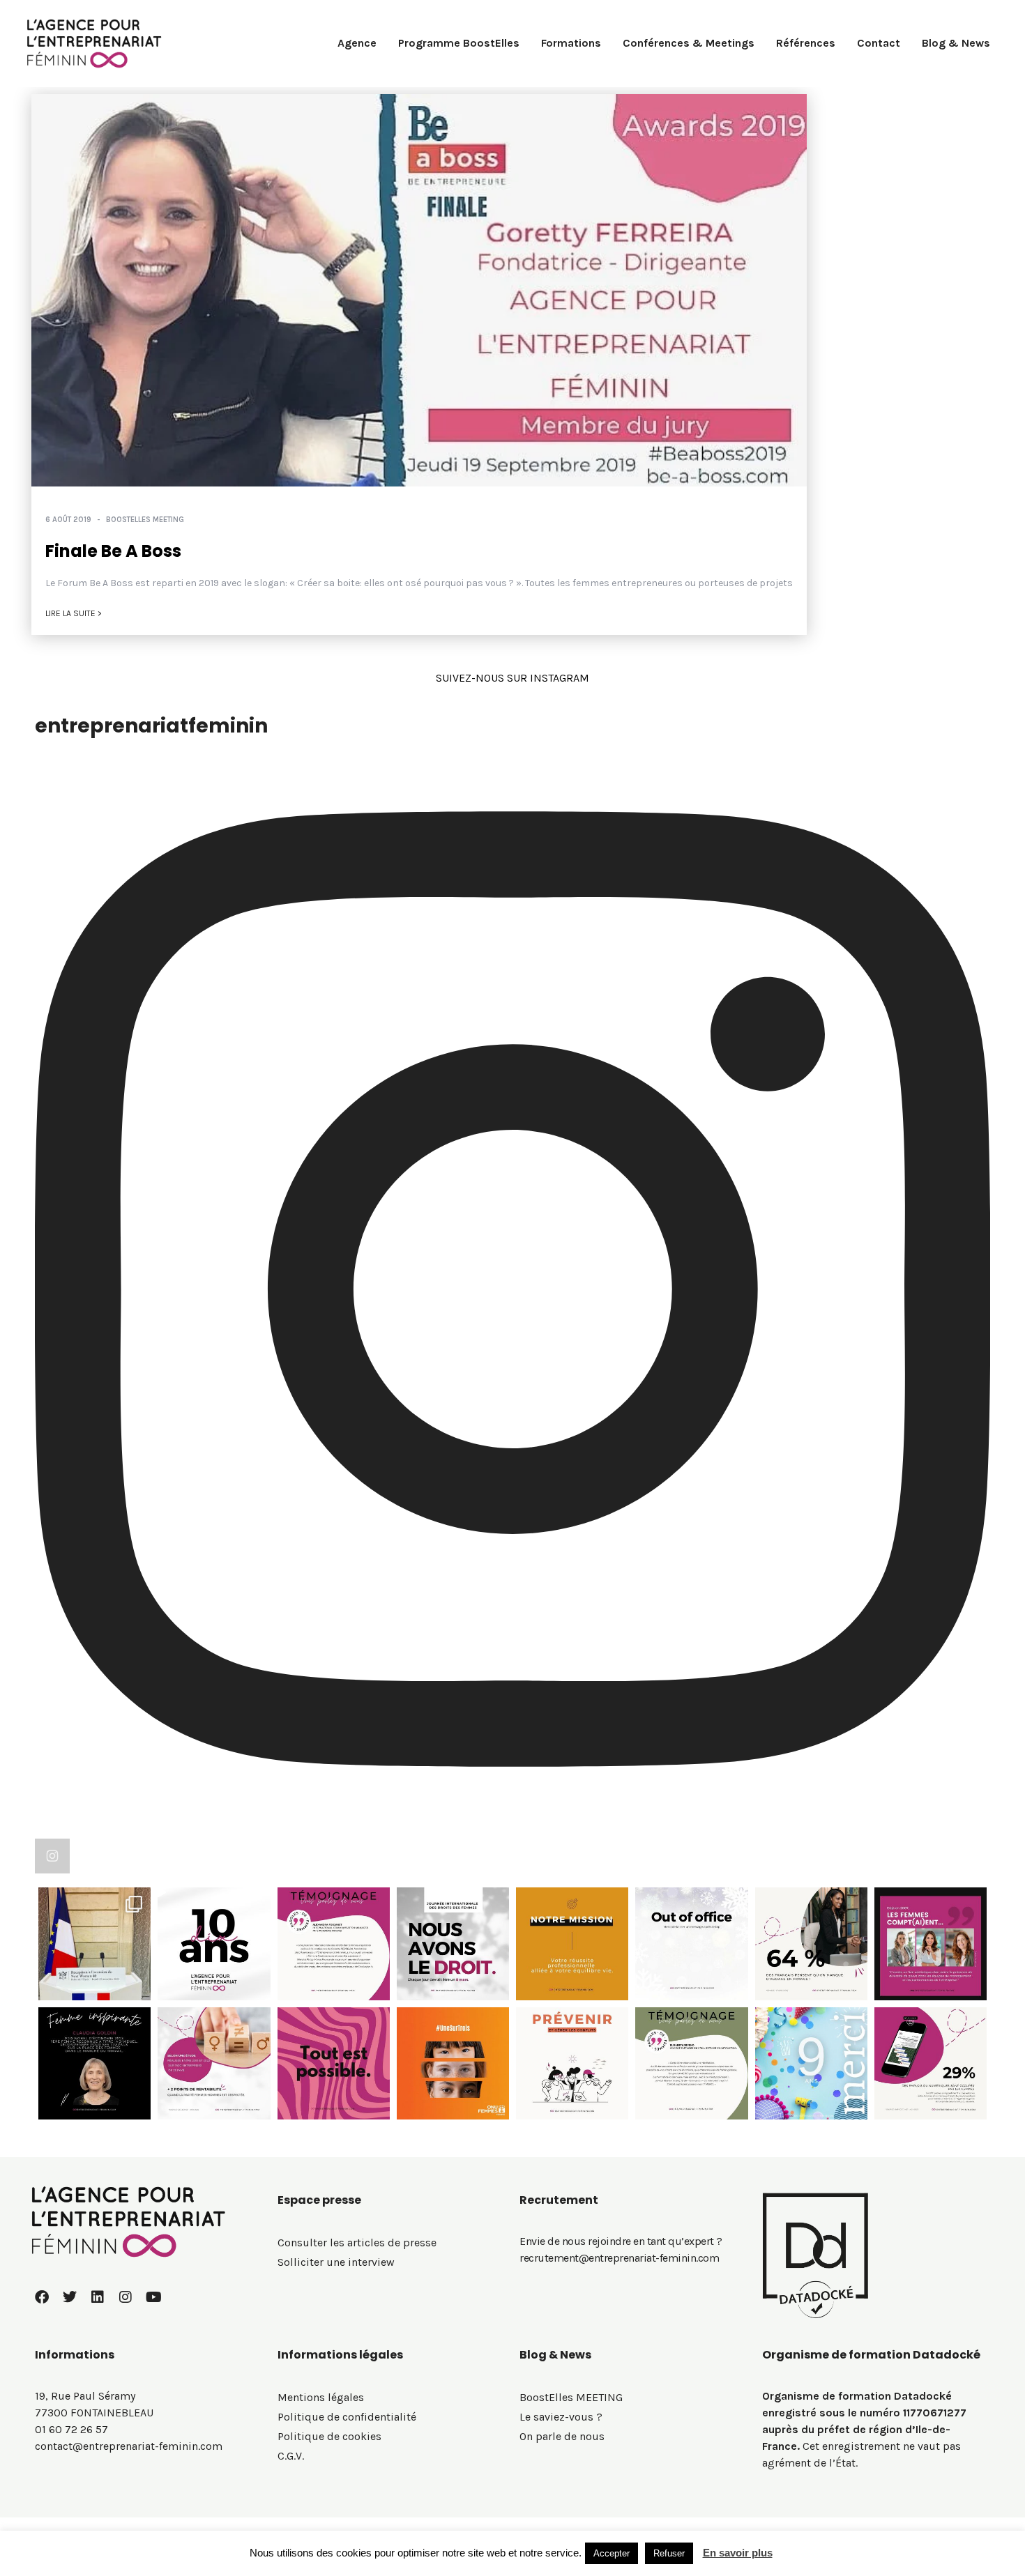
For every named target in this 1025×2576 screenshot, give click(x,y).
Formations (571, 43)
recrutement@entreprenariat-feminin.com (619, 2258)
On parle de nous (562, 2436)
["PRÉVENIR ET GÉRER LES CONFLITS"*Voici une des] (572, 2063)
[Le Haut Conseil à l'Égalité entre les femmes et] (931, 2063)
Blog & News (956, 43)
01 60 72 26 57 (71, 2429)
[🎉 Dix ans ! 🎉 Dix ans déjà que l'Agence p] (214, 1944)
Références (806, 43)
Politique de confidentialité (347, 2417)
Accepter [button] (612, 2553)
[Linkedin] (98, 2297)
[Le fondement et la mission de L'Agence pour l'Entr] (811, 2063)
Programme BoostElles (459, 43)
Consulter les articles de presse (357, 2242)
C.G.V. (291, 2456)
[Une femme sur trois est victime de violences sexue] (453, 2063)
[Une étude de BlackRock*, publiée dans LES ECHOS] (214, 2063)
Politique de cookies (329, 2436)
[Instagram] (126, 2297)
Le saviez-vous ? (561, 2417)
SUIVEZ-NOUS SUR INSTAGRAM (512, 678)
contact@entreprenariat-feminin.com (129, 2446)
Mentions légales (321, 2397)
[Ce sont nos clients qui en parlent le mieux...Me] (691, 2063)
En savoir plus (738, 2553)
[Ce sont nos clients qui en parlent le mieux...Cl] (334, 1944)
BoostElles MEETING (145, 520)
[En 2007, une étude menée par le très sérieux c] (931, 1944)
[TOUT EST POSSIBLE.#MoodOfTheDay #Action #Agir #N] (334, 2063)
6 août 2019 (68, 520)
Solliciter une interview (336, 2262)
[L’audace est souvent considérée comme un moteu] (811, 1944)
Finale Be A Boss (113, 551)
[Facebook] (42, 2297)
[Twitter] (70, 2297)
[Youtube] (153, 2297)
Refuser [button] (669, 2553)
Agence (357, 43)
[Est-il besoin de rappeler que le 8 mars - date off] (453, 1944)
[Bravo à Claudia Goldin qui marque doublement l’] (94, 2063)
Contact (879, 43)
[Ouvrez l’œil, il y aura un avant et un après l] (94, 1944)
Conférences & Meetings (689, 43)
